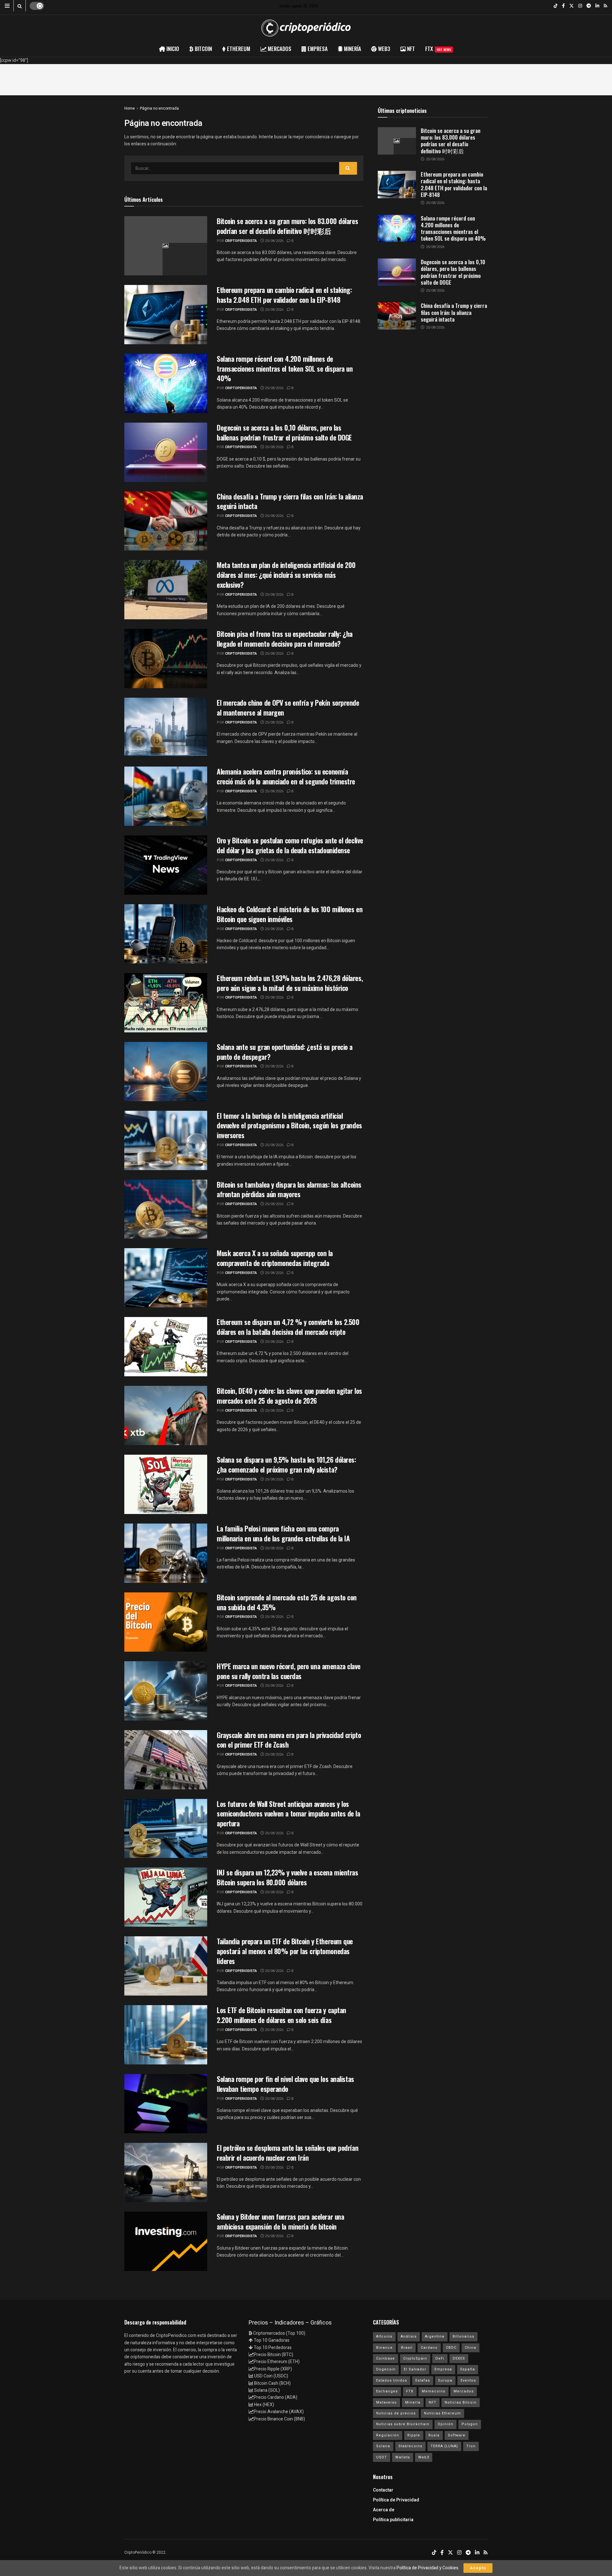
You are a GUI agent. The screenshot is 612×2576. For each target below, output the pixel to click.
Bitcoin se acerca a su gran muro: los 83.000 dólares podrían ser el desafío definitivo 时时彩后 (287, 226)
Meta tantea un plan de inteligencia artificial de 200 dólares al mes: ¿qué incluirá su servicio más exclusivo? (286, 575)
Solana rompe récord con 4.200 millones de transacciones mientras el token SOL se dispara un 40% (285, 368)
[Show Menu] (7, 6)
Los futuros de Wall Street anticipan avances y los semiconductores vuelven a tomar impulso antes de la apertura (288, 1814)
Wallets (403, 2457)
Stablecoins (410, 2446)
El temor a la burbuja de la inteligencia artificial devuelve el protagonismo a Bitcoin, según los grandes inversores (289, 1125)
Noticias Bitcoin (461, 2402)
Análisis (409, 2336)
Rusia (434, 2435)
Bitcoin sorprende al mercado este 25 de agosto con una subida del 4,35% (287, 1602)
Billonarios (463, 2336)
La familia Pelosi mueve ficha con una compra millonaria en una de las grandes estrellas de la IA (283, 1533)
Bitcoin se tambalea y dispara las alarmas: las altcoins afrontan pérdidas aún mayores (289, 1189)
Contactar (383, 2490)
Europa (445, 2380)
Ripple (414, 2435)
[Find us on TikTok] (556, 6)
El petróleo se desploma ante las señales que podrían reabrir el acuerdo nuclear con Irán (288, 2153)
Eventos (468, 2380)
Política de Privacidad (396, 2500)
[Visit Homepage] (306, 28)
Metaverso (386, 2402)
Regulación (388, 2435)
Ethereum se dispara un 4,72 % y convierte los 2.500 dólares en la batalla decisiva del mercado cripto (288, 1327)
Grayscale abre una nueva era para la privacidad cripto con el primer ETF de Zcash (289, 1740)
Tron (471, 2446)
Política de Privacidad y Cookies (427, 2568)
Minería (413, 2402)
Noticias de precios (396, 2413)
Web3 (424, 2457)
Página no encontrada (159, 108)
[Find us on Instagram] (580, 6)
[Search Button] (20, 6)
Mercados (464, 2391)
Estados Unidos (392, 2380)
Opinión (445, 2424)
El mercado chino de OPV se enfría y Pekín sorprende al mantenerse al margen (288, 707)
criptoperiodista (241, 241)
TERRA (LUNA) (444, 2446)
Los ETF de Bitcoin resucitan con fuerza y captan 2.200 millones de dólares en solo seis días (281, 2015)
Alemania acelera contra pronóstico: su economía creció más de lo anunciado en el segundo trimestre (286, 776)
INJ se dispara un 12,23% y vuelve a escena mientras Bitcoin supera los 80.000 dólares (288, 1877)
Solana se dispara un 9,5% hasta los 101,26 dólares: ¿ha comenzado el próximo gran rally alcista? (286, 1464)
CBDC (451, 2348)
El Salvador (415, 2369)
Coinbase (386, 2358)
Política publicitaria (393, 2520)
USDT (382, 2457)
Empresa (443, 2369)
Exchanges (387, 2391)
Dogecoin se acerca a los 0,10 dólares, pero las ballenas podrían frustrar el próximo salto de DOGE (284, 432)
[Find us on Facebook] (563, 6)
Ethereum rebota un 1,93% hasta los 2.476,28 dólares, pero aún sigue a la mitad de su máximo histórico (290, 983)
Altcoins (384, 2336)
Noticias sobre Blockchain (403, 2424)
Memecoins (433, 2391)
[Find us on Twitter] (572, 6)
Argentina (435, 2336)
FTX (438, 49)
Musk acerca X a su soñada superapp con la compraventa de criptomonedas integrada (275, 1258)
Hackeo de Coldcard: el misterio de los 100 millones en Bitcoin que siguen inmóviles (290, 914)
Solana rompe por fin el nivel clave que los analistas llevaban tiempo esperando (285, 2084)
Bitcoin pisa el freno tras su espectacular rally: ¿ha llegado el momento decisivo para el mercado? (285, 639)
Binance (384, 2348)
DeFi (440, 2358)
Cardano (429, 2348)
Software (457, 2435)
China (470, 2348)
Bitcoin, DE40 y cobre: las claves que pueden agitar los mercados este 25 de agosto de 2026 (289, 1396)
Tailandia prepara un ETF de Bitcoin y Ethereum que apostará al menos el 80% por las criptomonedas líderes (285, 1951)
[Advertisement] (306, 78)
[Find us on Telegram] (589, 6)
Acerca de (384, 2510)
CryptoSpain (415, 2358)
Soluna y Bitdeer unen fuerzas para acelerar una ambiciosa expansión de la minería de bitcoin (280, 2221)
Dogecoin (386, 2369)
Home (130, 108)
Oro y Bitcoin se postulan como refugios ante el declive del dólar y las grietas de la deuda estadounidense (290, 845)
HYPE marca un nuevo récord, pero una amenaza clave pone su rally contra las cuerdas (289, 1671)
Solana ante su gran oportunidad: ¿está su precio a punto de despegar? (285, 1052)
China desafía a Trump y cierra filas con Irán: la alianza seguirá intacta (290, 501)
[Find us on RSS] (605, 6)
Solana (383, 2446)
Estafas (423, 2380)
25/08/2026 (274, 241)
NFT (433, 2402)
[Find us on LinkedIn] (597, 6)
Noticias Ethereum (442, 2413)
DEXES (459, 2358)
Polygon (470, 2424)
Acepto (478, 2568)
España (468, 2369)
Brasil (407, 2348)
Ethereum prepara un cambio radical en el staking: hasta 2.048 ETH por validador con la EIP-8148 (284, 295)
